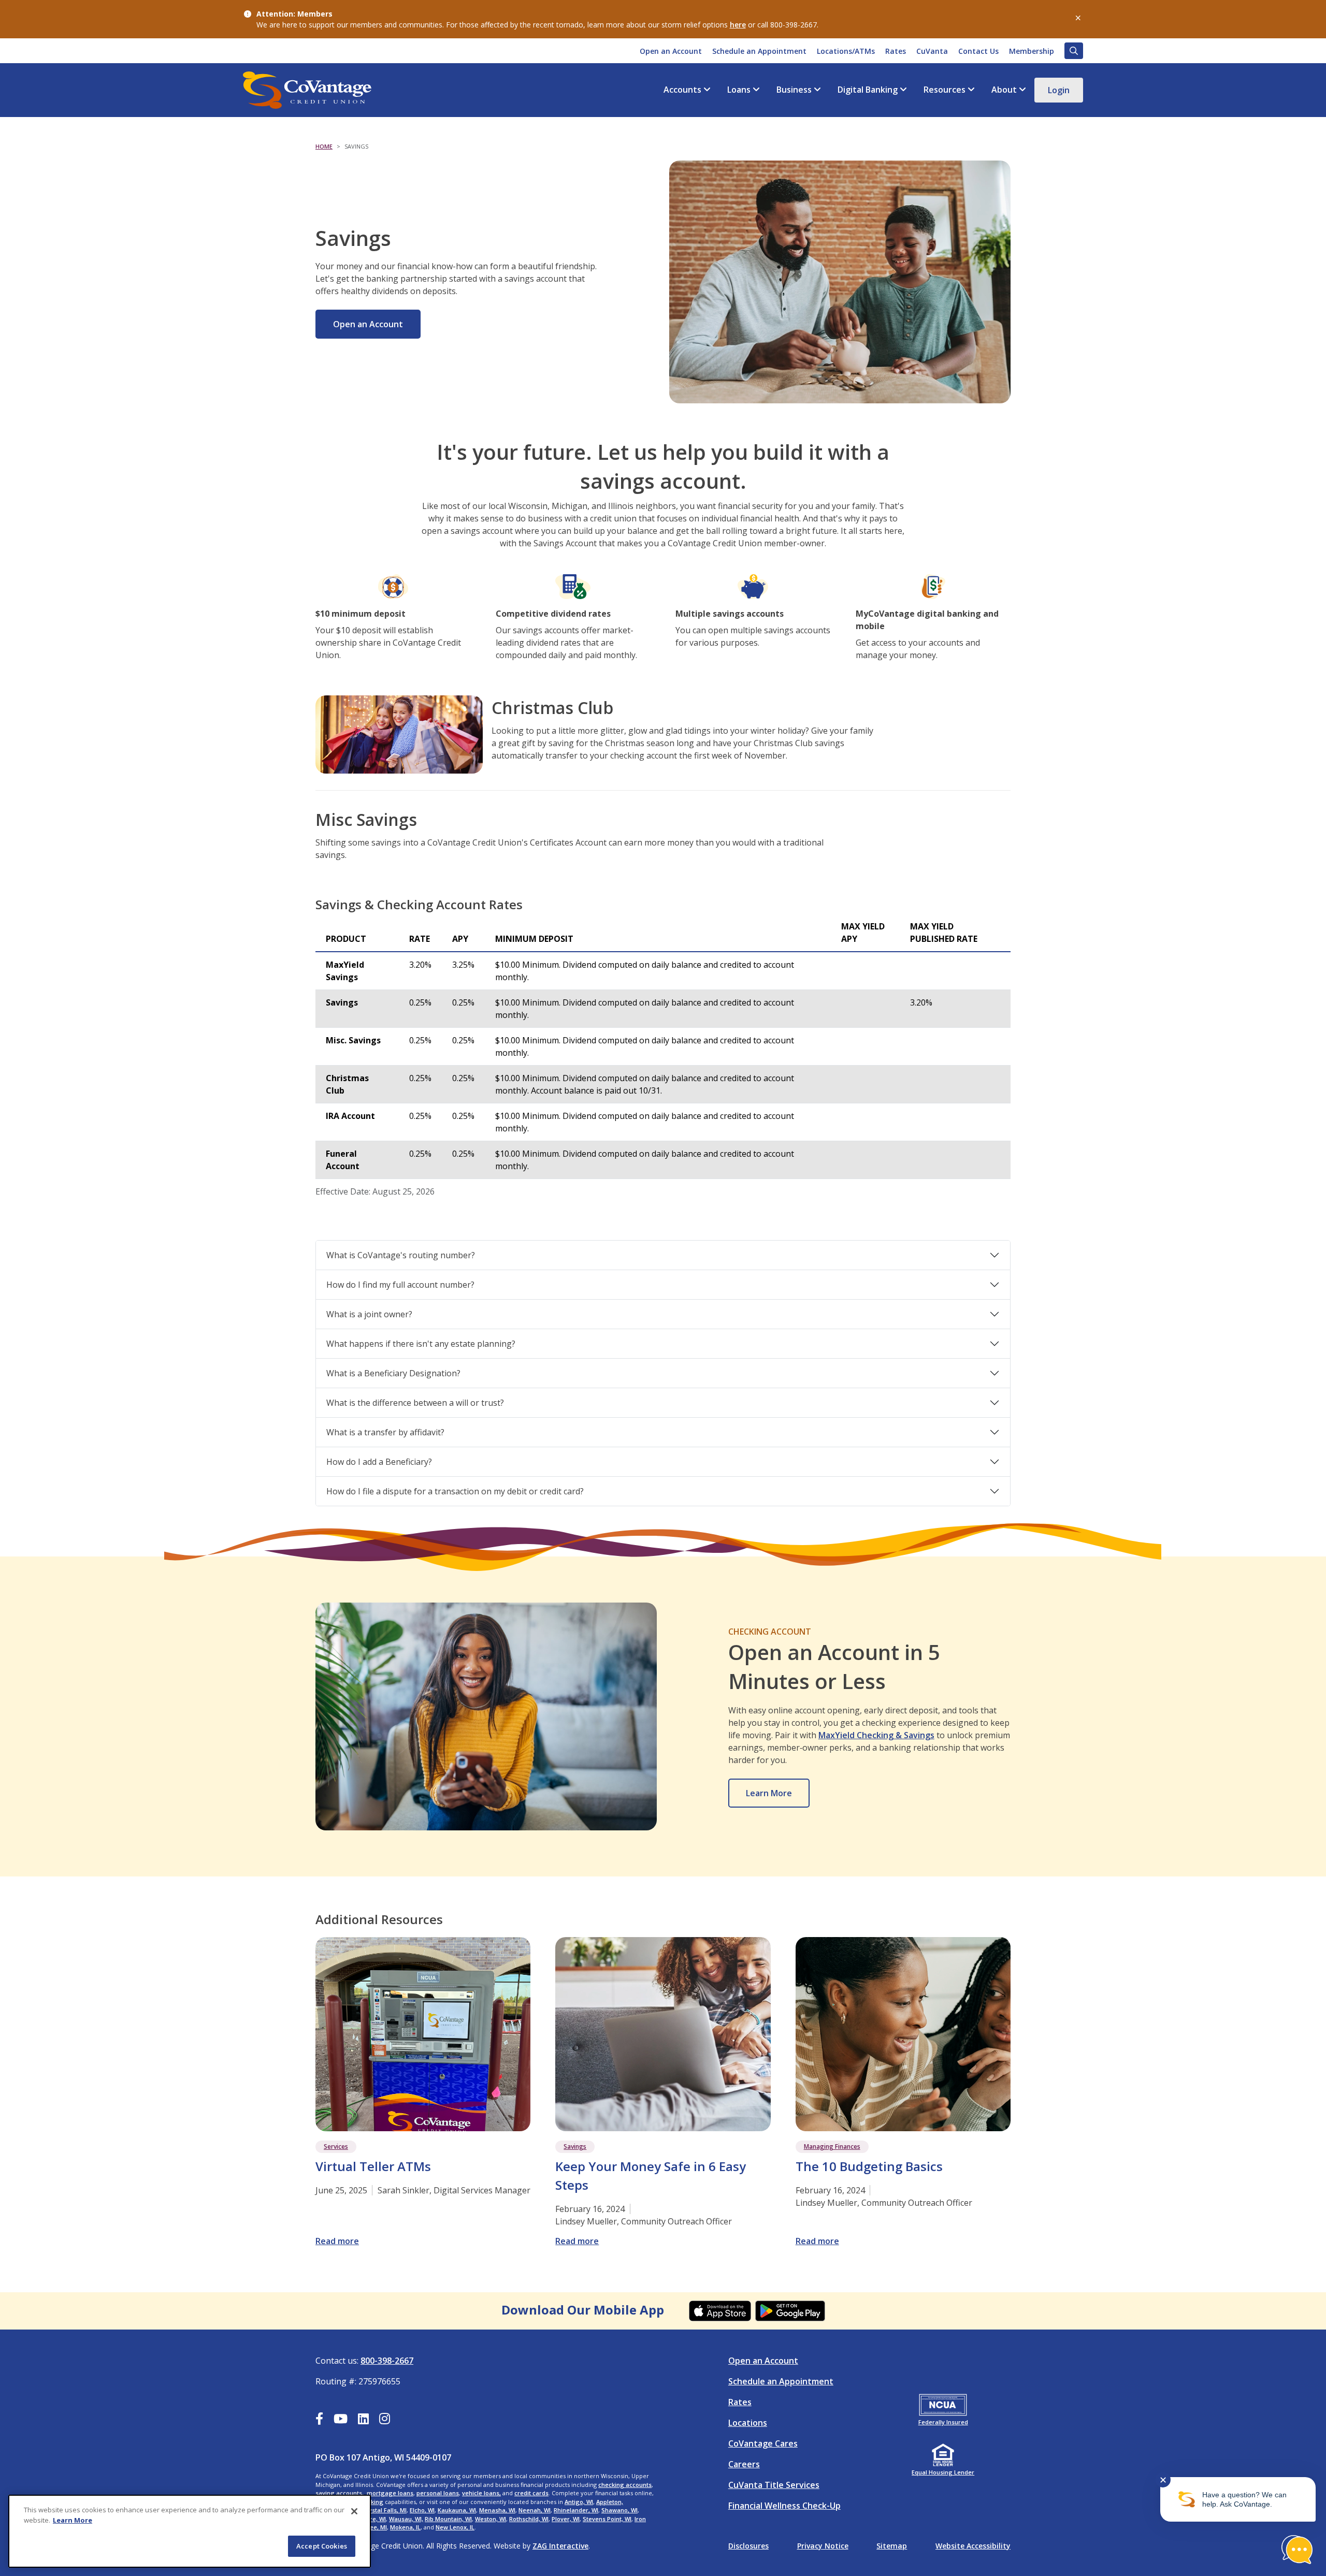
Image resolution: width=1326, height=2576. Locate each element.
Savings (575, 2146)
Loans (739, 90)
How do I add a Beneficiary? (379, 1462)
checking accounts (625, 2485)
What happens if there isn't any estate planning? (421, 1344)
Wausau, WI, (406, 2519)
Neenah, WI (535, 2510)
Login (1059, 90)
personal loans (438, 2493)
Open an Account (368, 324)
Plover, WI (566, 2519)
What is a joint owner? (369, 1314)
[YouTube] (341, 2420)
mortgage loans (390, 2493)
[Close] (354, 2511)
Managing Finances (832, 2146)
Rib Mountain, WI (448, 2519)
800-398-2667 (387, 2361)
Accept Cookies (322, 2546)
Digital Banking (868, 90)
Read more (337, 2241)
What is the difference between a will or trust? (415, 1403)
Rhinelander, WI (576, 2510)
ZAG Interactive (560, 2546)
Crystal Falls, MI (385, 2510)
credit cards (531, 2493)
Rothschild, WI (529, 2519)
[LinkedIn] (363, 2420)
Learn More (769, 1793)
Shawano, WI (619, 2510)
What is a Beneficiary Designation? (393, 1373)
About (1004, 90)
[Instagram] (385, 2420)
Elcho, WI (422, 2510)
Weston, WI (491, 2519)
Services (336, 2146)
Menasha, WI (497, 2510)
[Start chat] (1297, 2550)
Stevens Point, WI (607, 2519)
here (738, 25)
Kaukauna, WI (457, 2510)
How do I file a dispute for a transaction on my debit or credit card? (455, 1491)
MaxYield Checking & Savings (876, 1735)
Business (794, 90)
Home (324, 146)
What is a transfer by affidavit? (385, 1432)
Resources (945, 90)
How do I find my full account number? (400, 1285)
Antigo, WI (579, 2502)
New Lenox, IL (455, 2527)
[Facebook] (319, 2420)
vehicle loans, (481, 2493)
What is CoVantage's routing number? (401, 1255)
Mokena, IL (405, 2527)
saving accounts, (340, 2493)
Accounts (682, 90)
